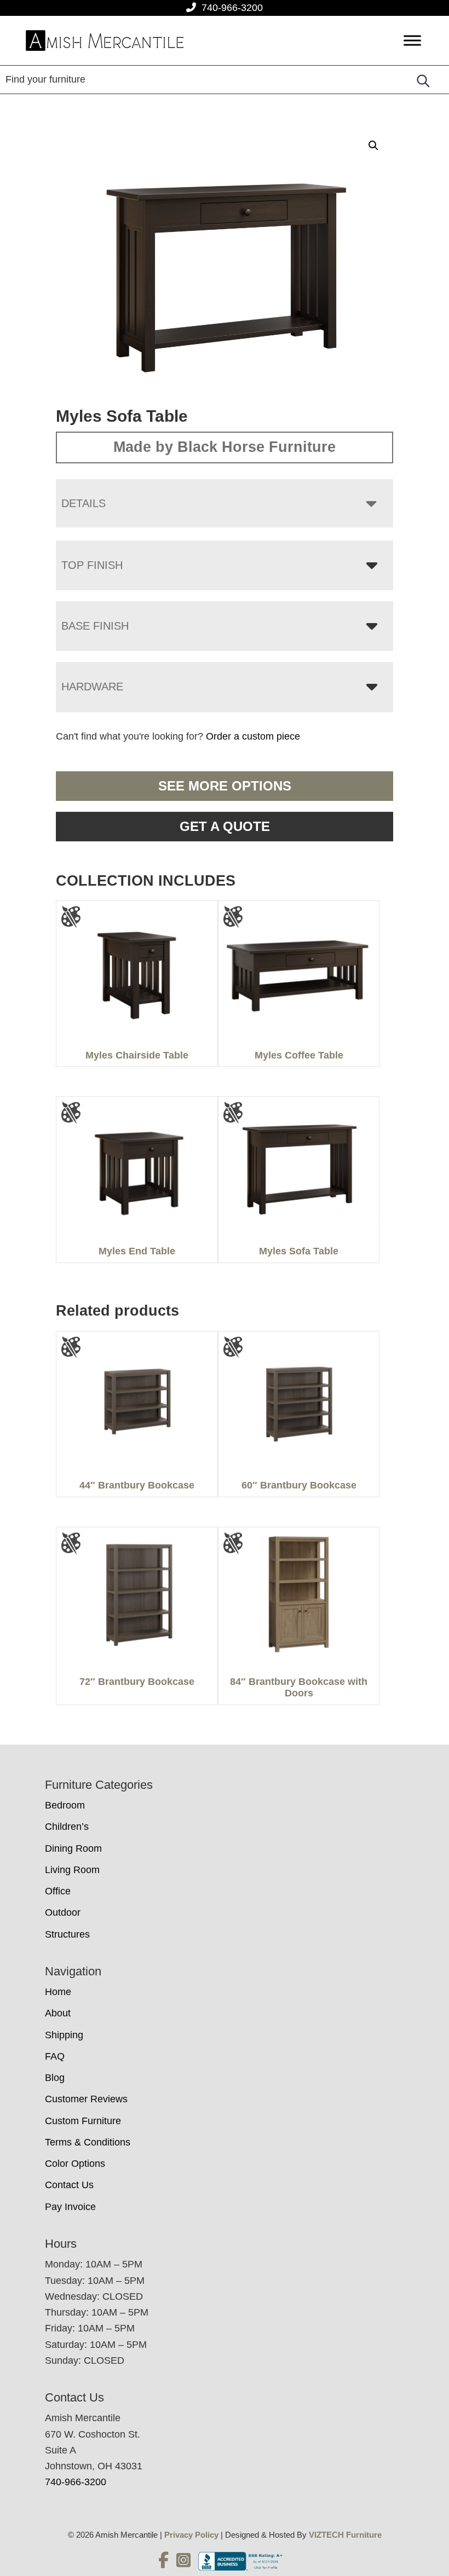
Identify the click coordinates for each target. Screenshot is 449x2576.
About (58, 2013)
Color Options (75, 2164)
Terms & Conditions (88, 2142)
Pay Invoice (70, 2207)
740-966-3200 (232, 8)
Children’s (67, 1827)
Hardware (92, 687)
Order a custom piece (253, 736)
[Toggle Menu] (412, 41)
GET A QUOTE (225, 826)
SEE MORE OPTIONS (225, 786)
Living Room (72, 1870)
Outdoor (63, 1912)
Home (58, 1992)
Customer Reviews (86, 2099)
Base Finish (95, 626)
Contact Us (69, 2185)
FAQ (55, 2056)
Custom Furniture (83, 2121)
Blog (55, 2078)
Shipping (64, 2035)
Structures (67, 1934)
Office (58, 1891)
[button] (373, 146)
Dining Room (73, 1848)
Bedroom (65, 1805)
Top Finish (92, 565)
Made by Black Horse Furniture (225, 447)
